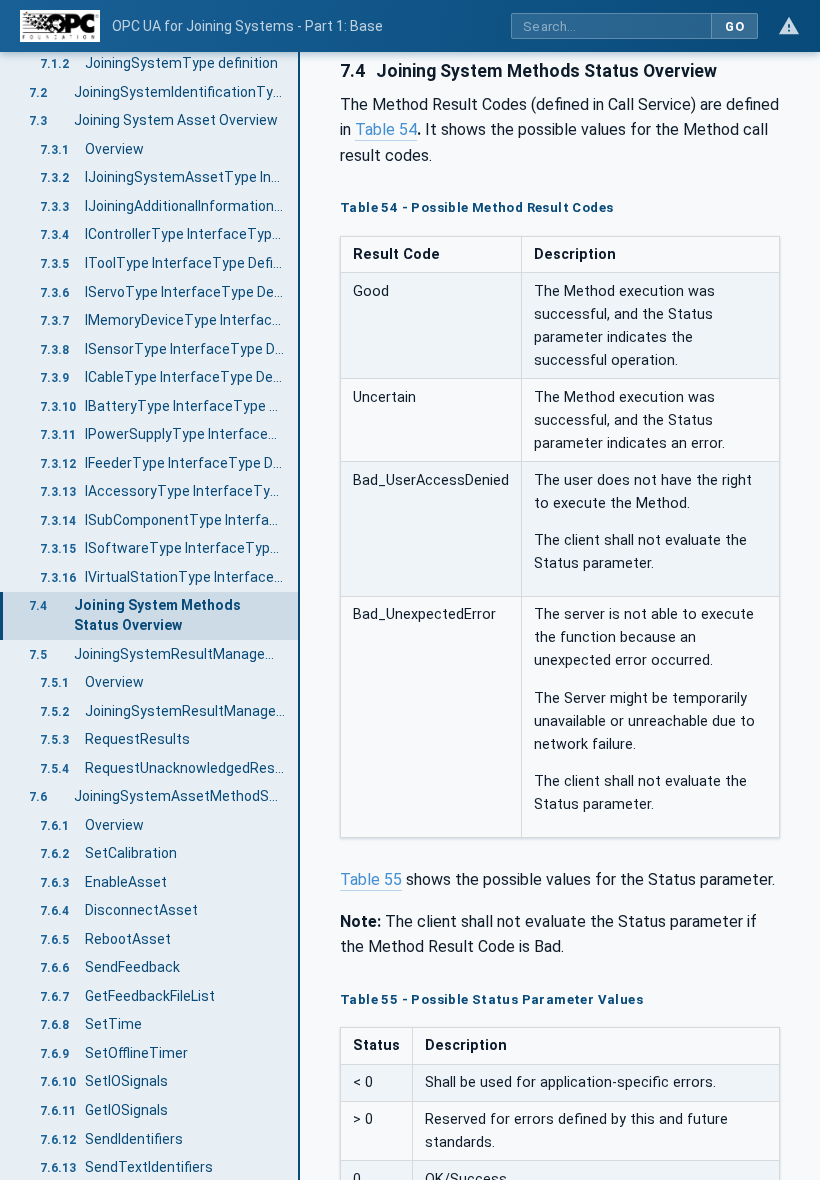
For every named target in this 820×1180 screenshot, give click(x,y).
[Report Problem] (789, 26)
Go (734, 26)
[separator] (300, 616)
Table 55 (371, 879)
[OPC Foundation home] (60, 26)
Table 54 (386, 129)
